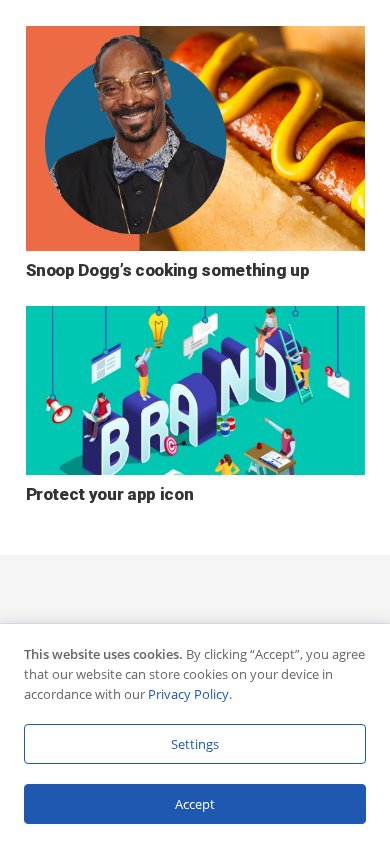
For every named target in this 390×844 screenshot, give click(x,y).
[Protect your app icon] (195, 320)
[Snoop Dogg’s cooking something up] (195, 40)
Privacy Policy (188, 694)
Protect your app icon (110, 494)
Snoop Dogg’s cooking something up (168, 270)
